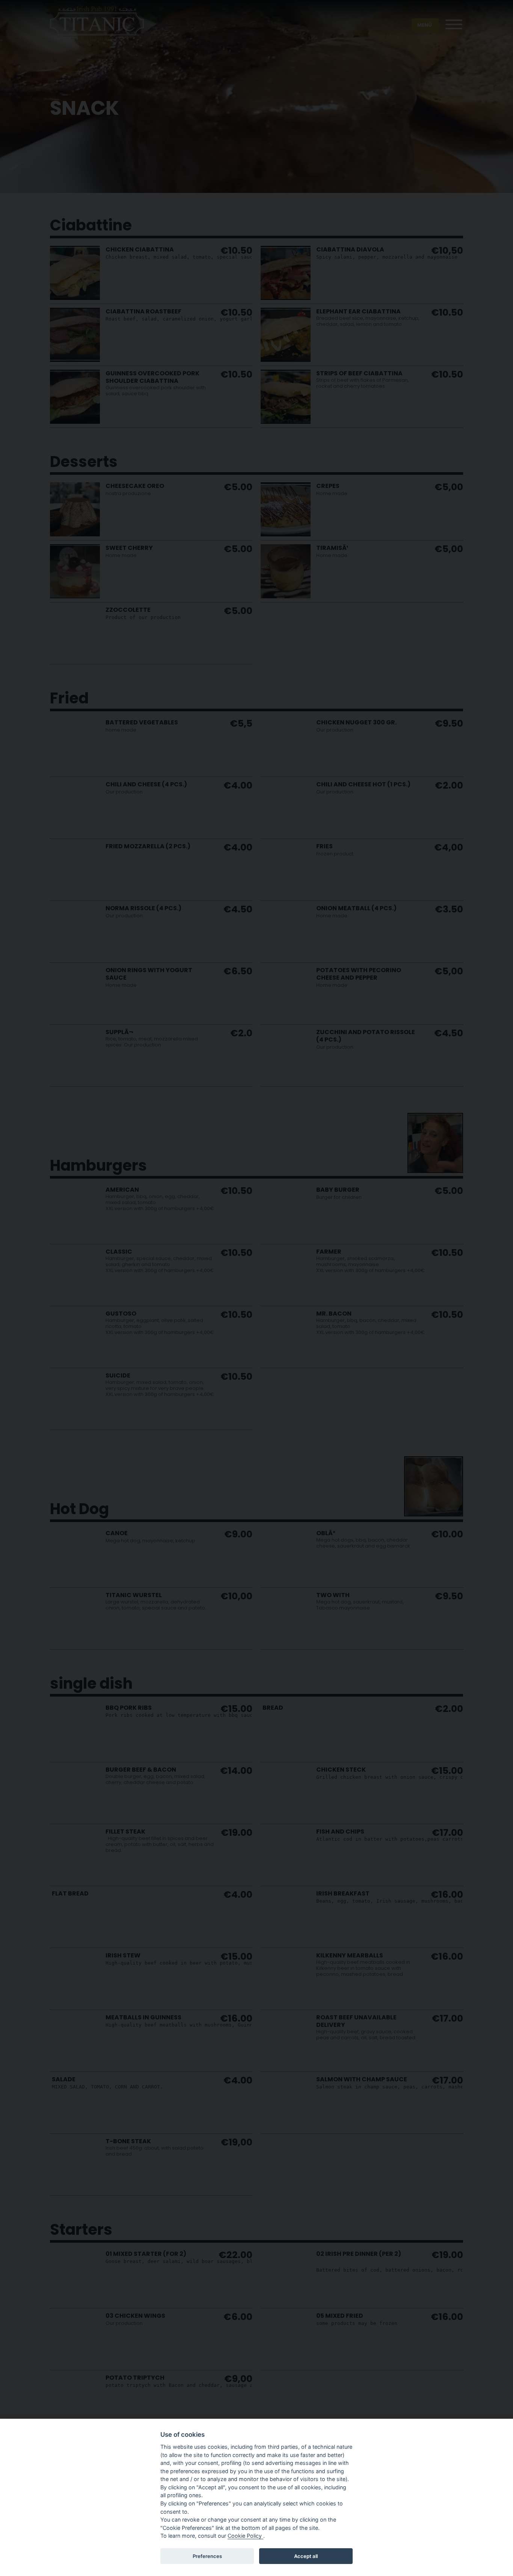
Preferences (207, 2556)
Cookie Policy (245, 2536)
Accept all (306, 2556)
